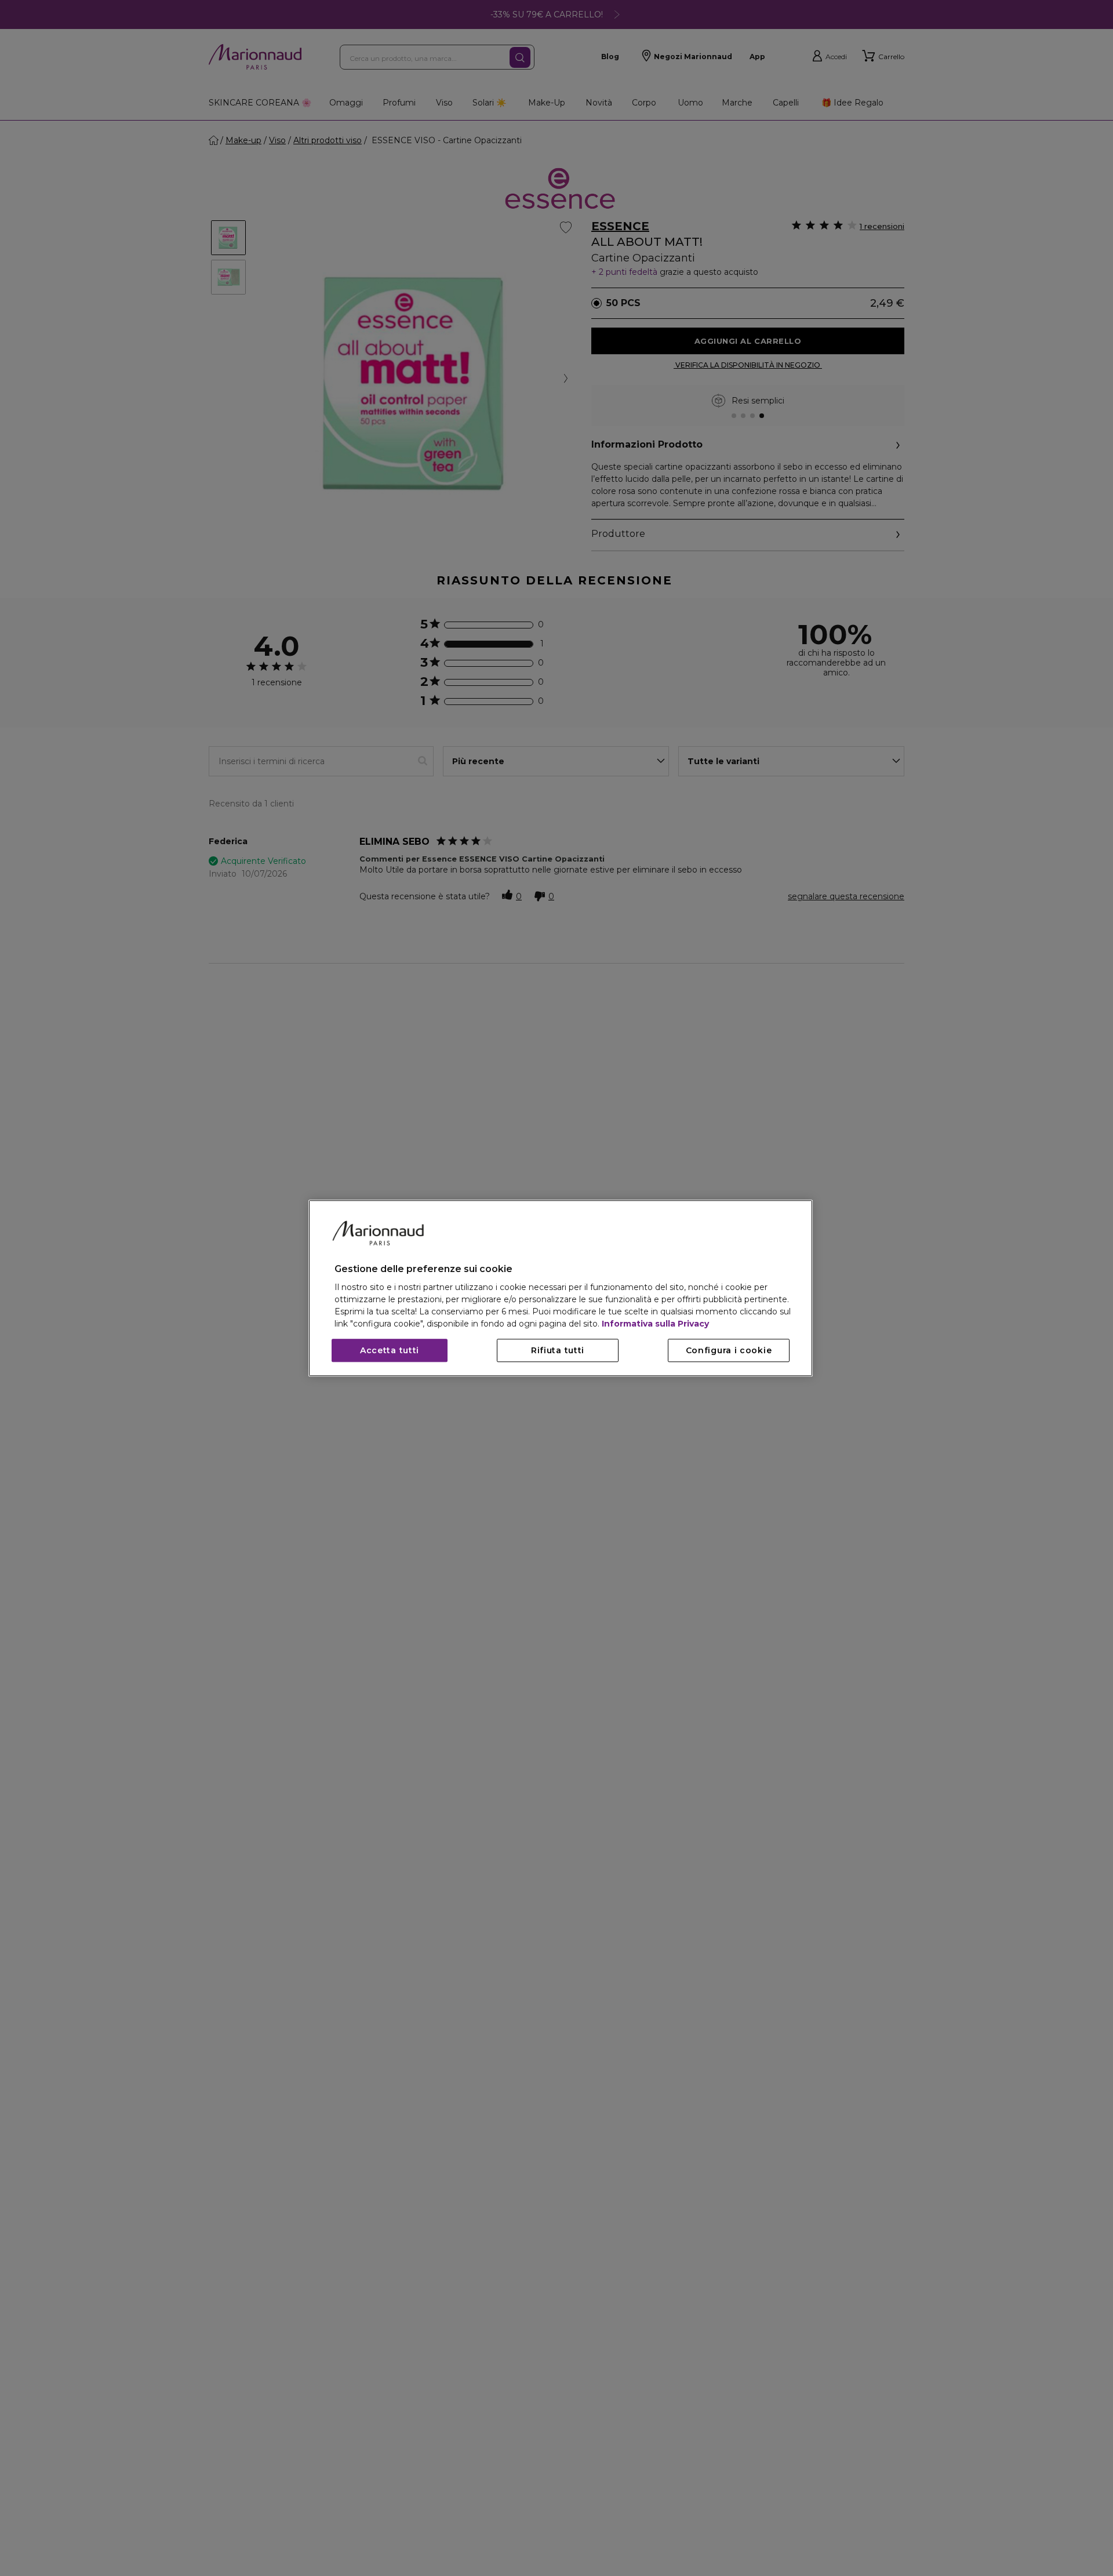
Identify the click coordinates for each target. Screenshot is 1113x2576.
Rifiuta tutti (558, 1350)
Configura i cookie (729, 1350)
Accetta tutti (390, 1350)
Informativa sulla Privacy (655, 1324)
